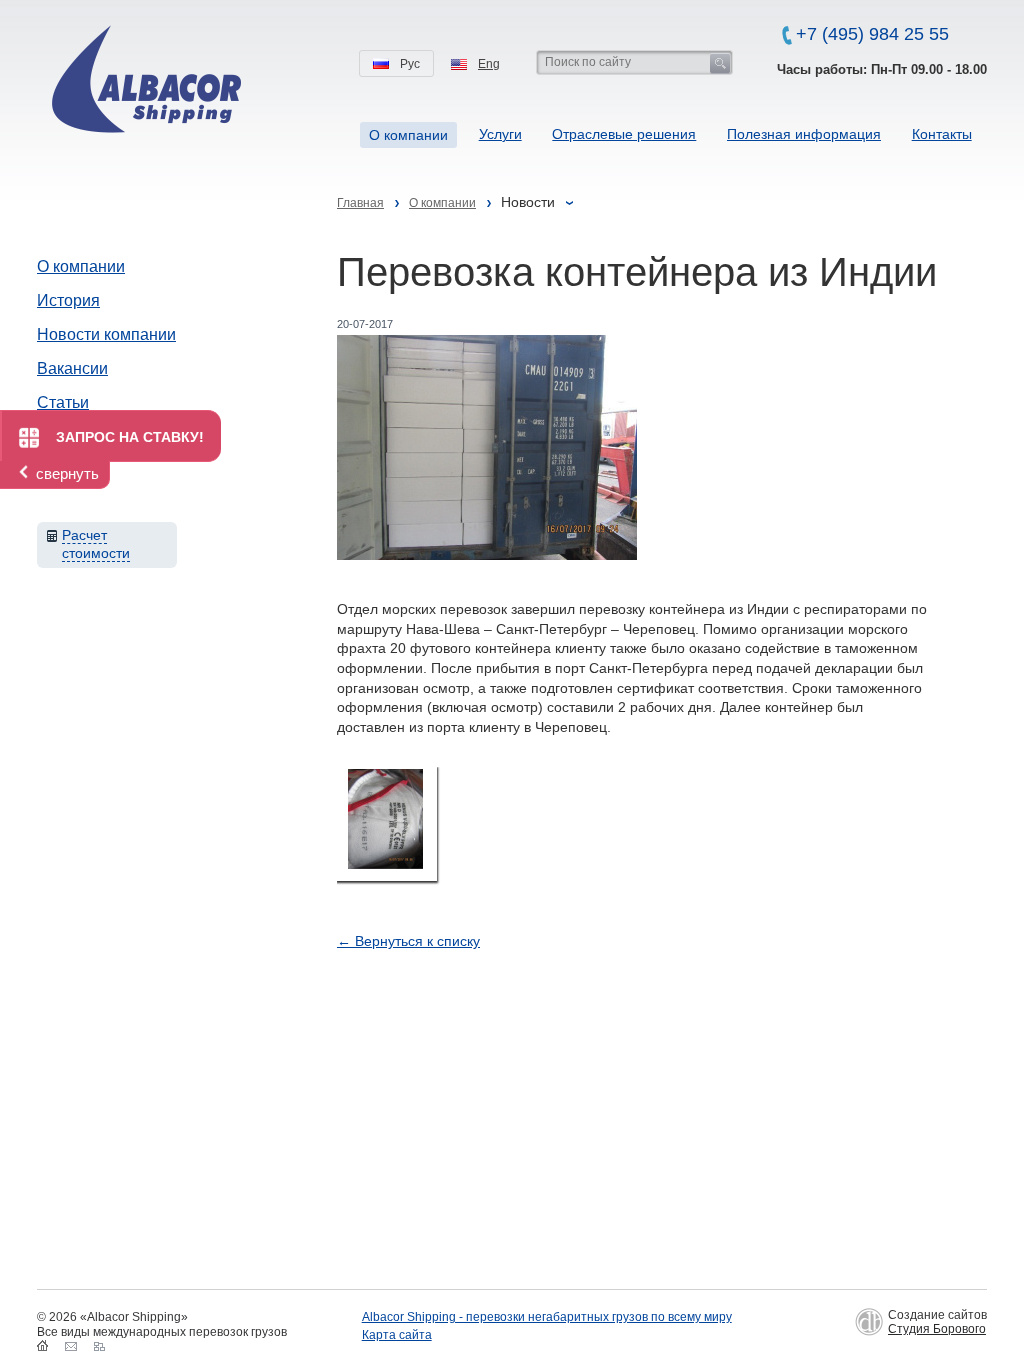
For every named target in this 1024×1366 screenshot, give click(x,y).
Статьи (63, 402)
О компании (81, 266)
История (68, 300)
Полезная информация (804, 134)
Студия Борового (937, 1329)
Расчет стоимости (96, 544)
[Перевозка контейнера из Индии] (387, 824)
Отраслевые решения (624, 134)
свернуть (67, 473)
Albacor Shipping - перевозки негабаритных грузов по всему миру (547, 1317)
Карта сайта (397, 1335)
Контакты (942, 134)
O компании (408, 135)
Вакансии (72, 368)
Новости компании (106, 334)
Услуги (500, 134)
